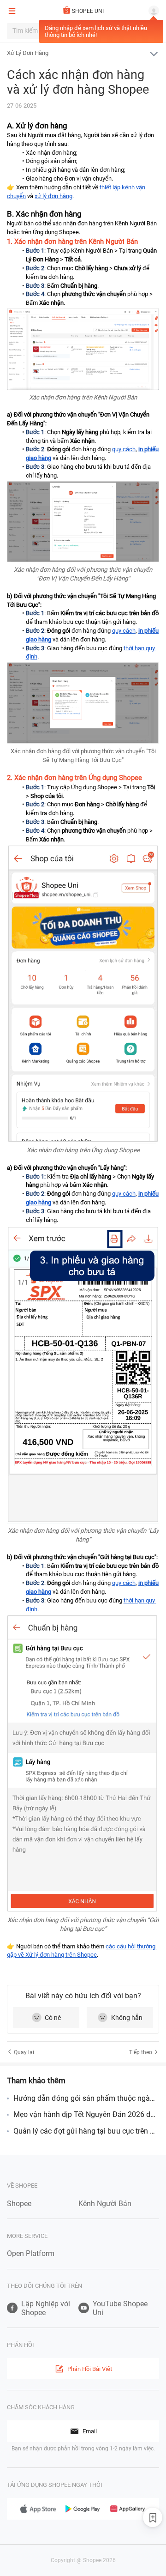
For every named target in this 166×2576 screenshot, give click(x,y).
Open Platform (31, 2253)
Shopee (19, 2204)
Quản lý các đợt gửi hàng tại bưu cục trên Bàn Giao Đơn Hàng (86, 2131)
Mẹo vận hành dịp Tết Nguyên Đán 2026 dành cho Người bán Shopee (86, 2114)
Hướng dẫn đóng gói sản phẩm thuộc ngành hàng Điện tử (86, 2098)
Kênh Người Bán (105, 2204)
